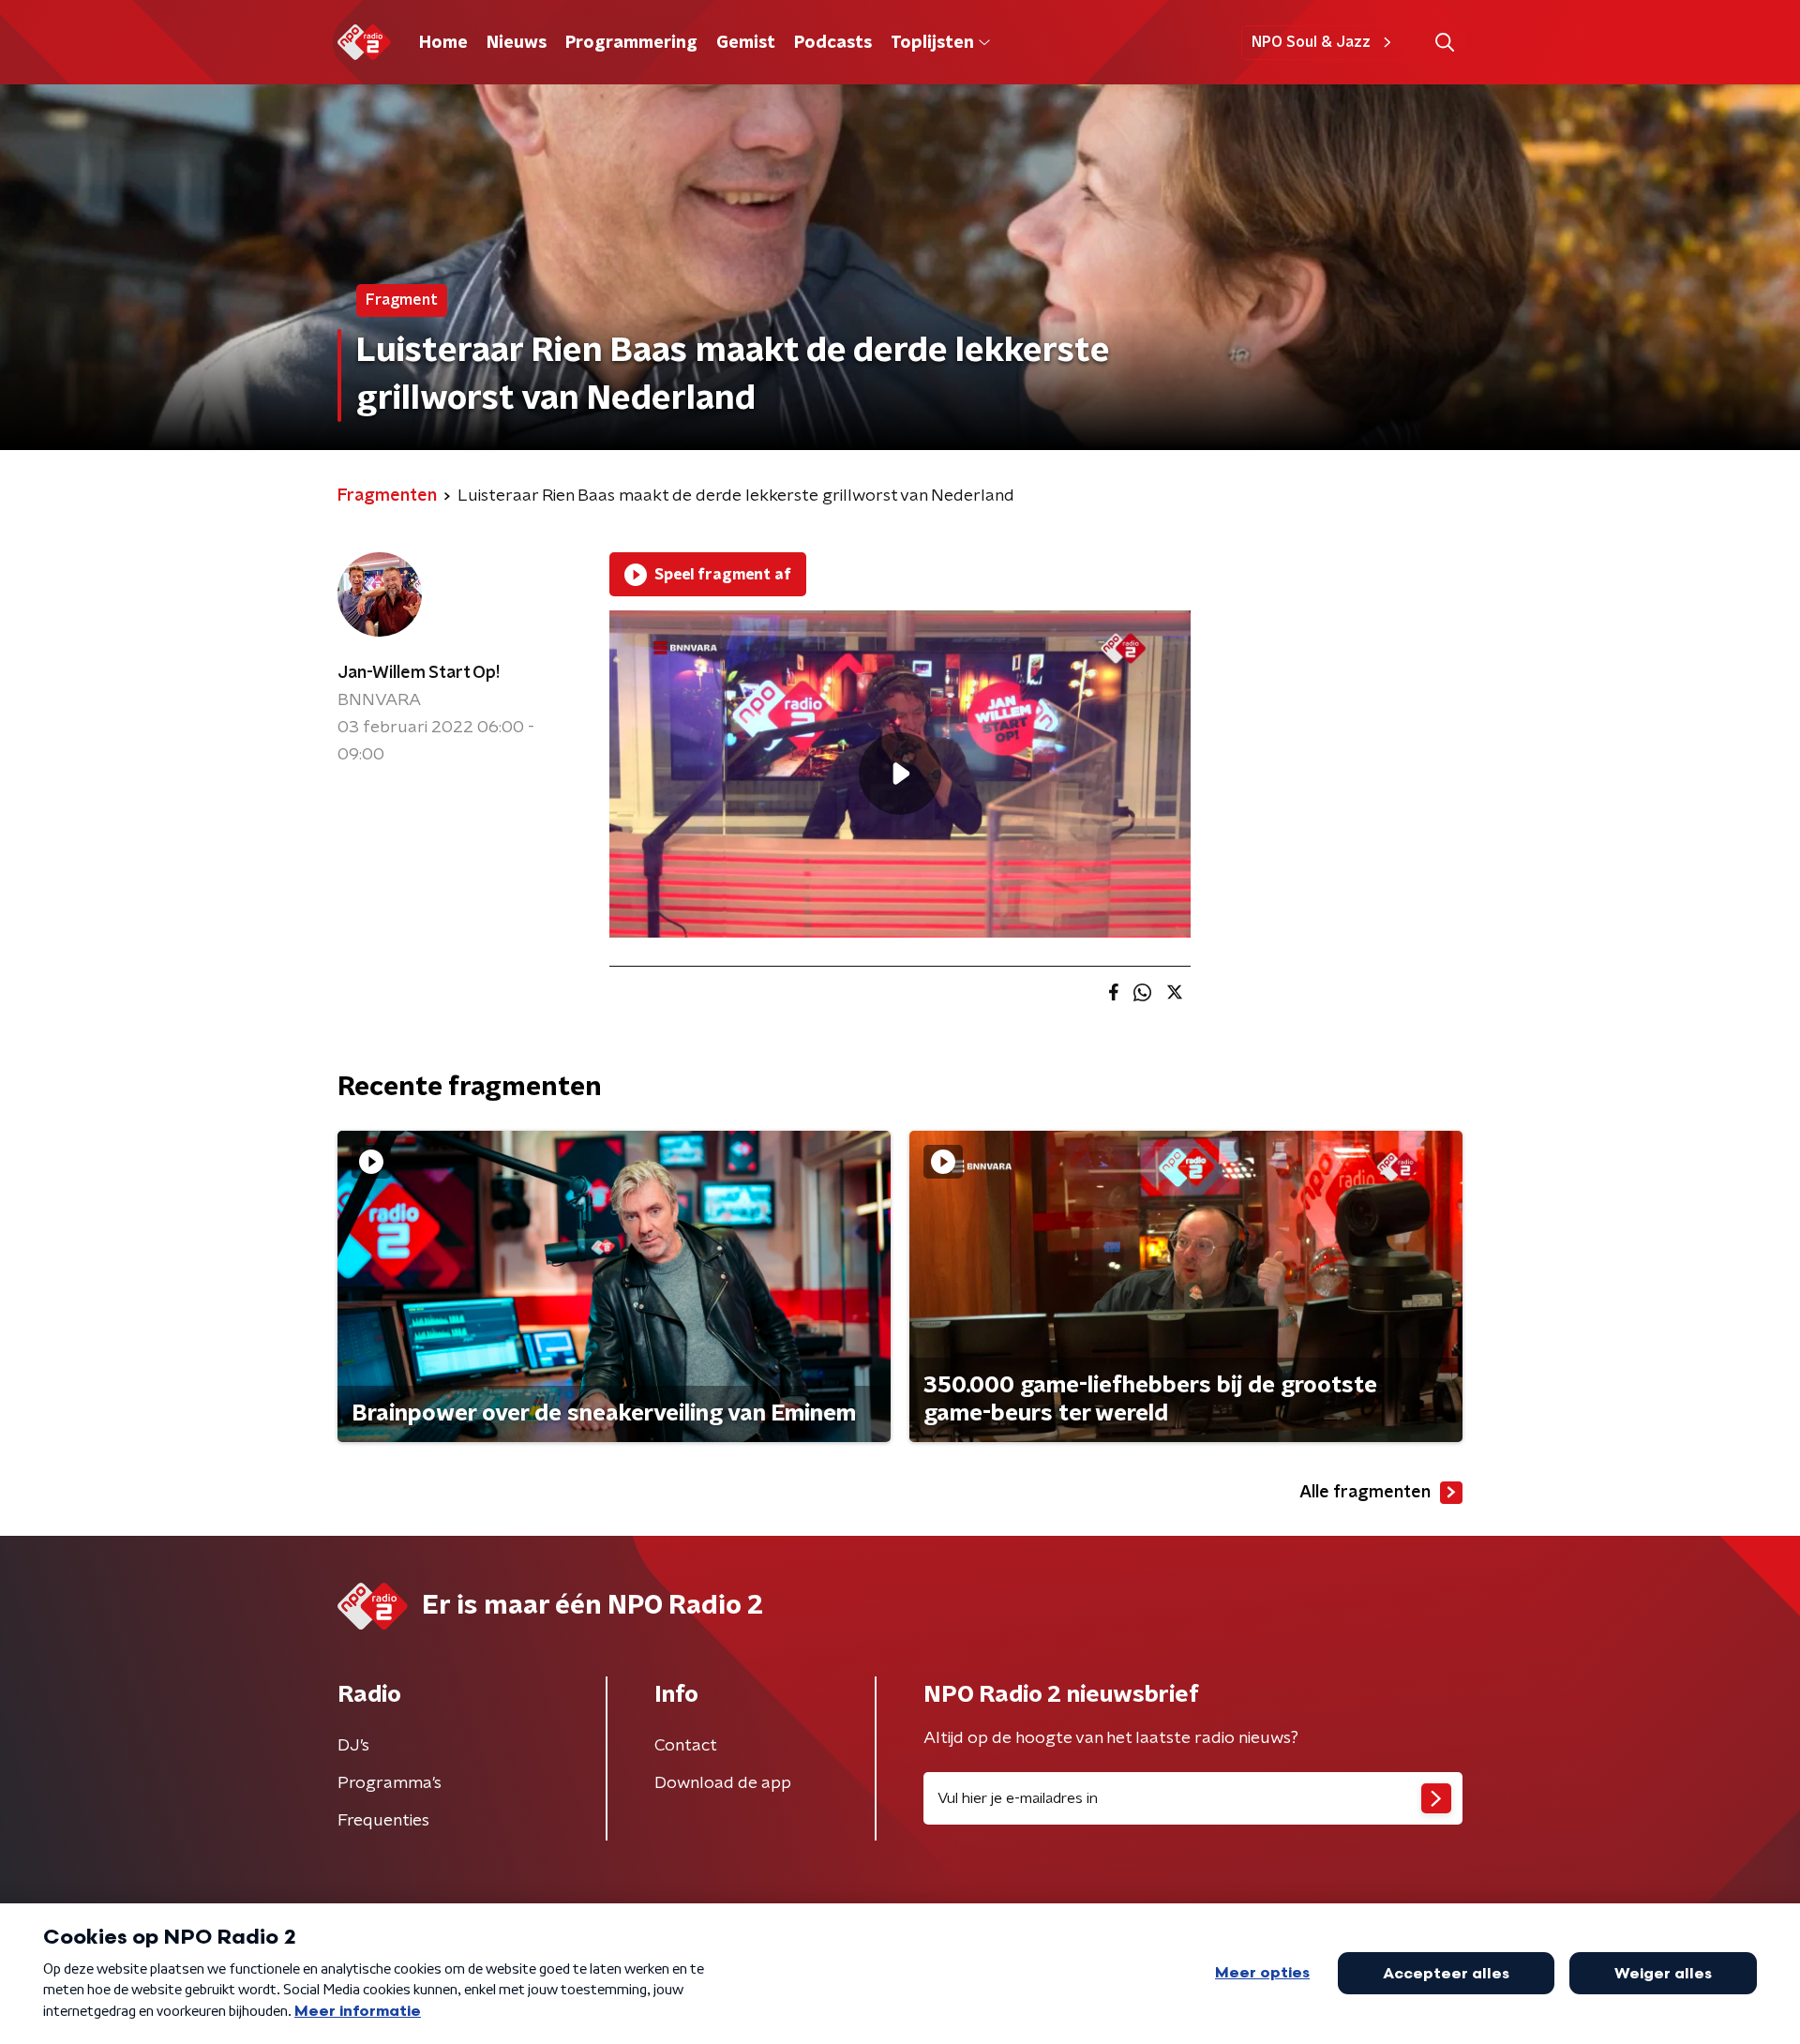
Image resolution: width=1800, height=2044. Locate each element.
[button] (1444, 43)
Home (443, 43)
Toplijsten (932, 43)
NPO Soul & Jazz (1311, 42)
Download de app (723, 1783)
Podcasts (833, 43)
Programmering (631, 43)
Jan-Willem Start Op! (419, 673)
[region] (900, 774)
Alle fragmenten (1365, 1493)
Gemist (746, 43)
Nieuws (517, 43)
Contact (686, 1746)
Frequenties (383, 1821)
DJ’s (353, 1746)
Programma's (390, 1783)
